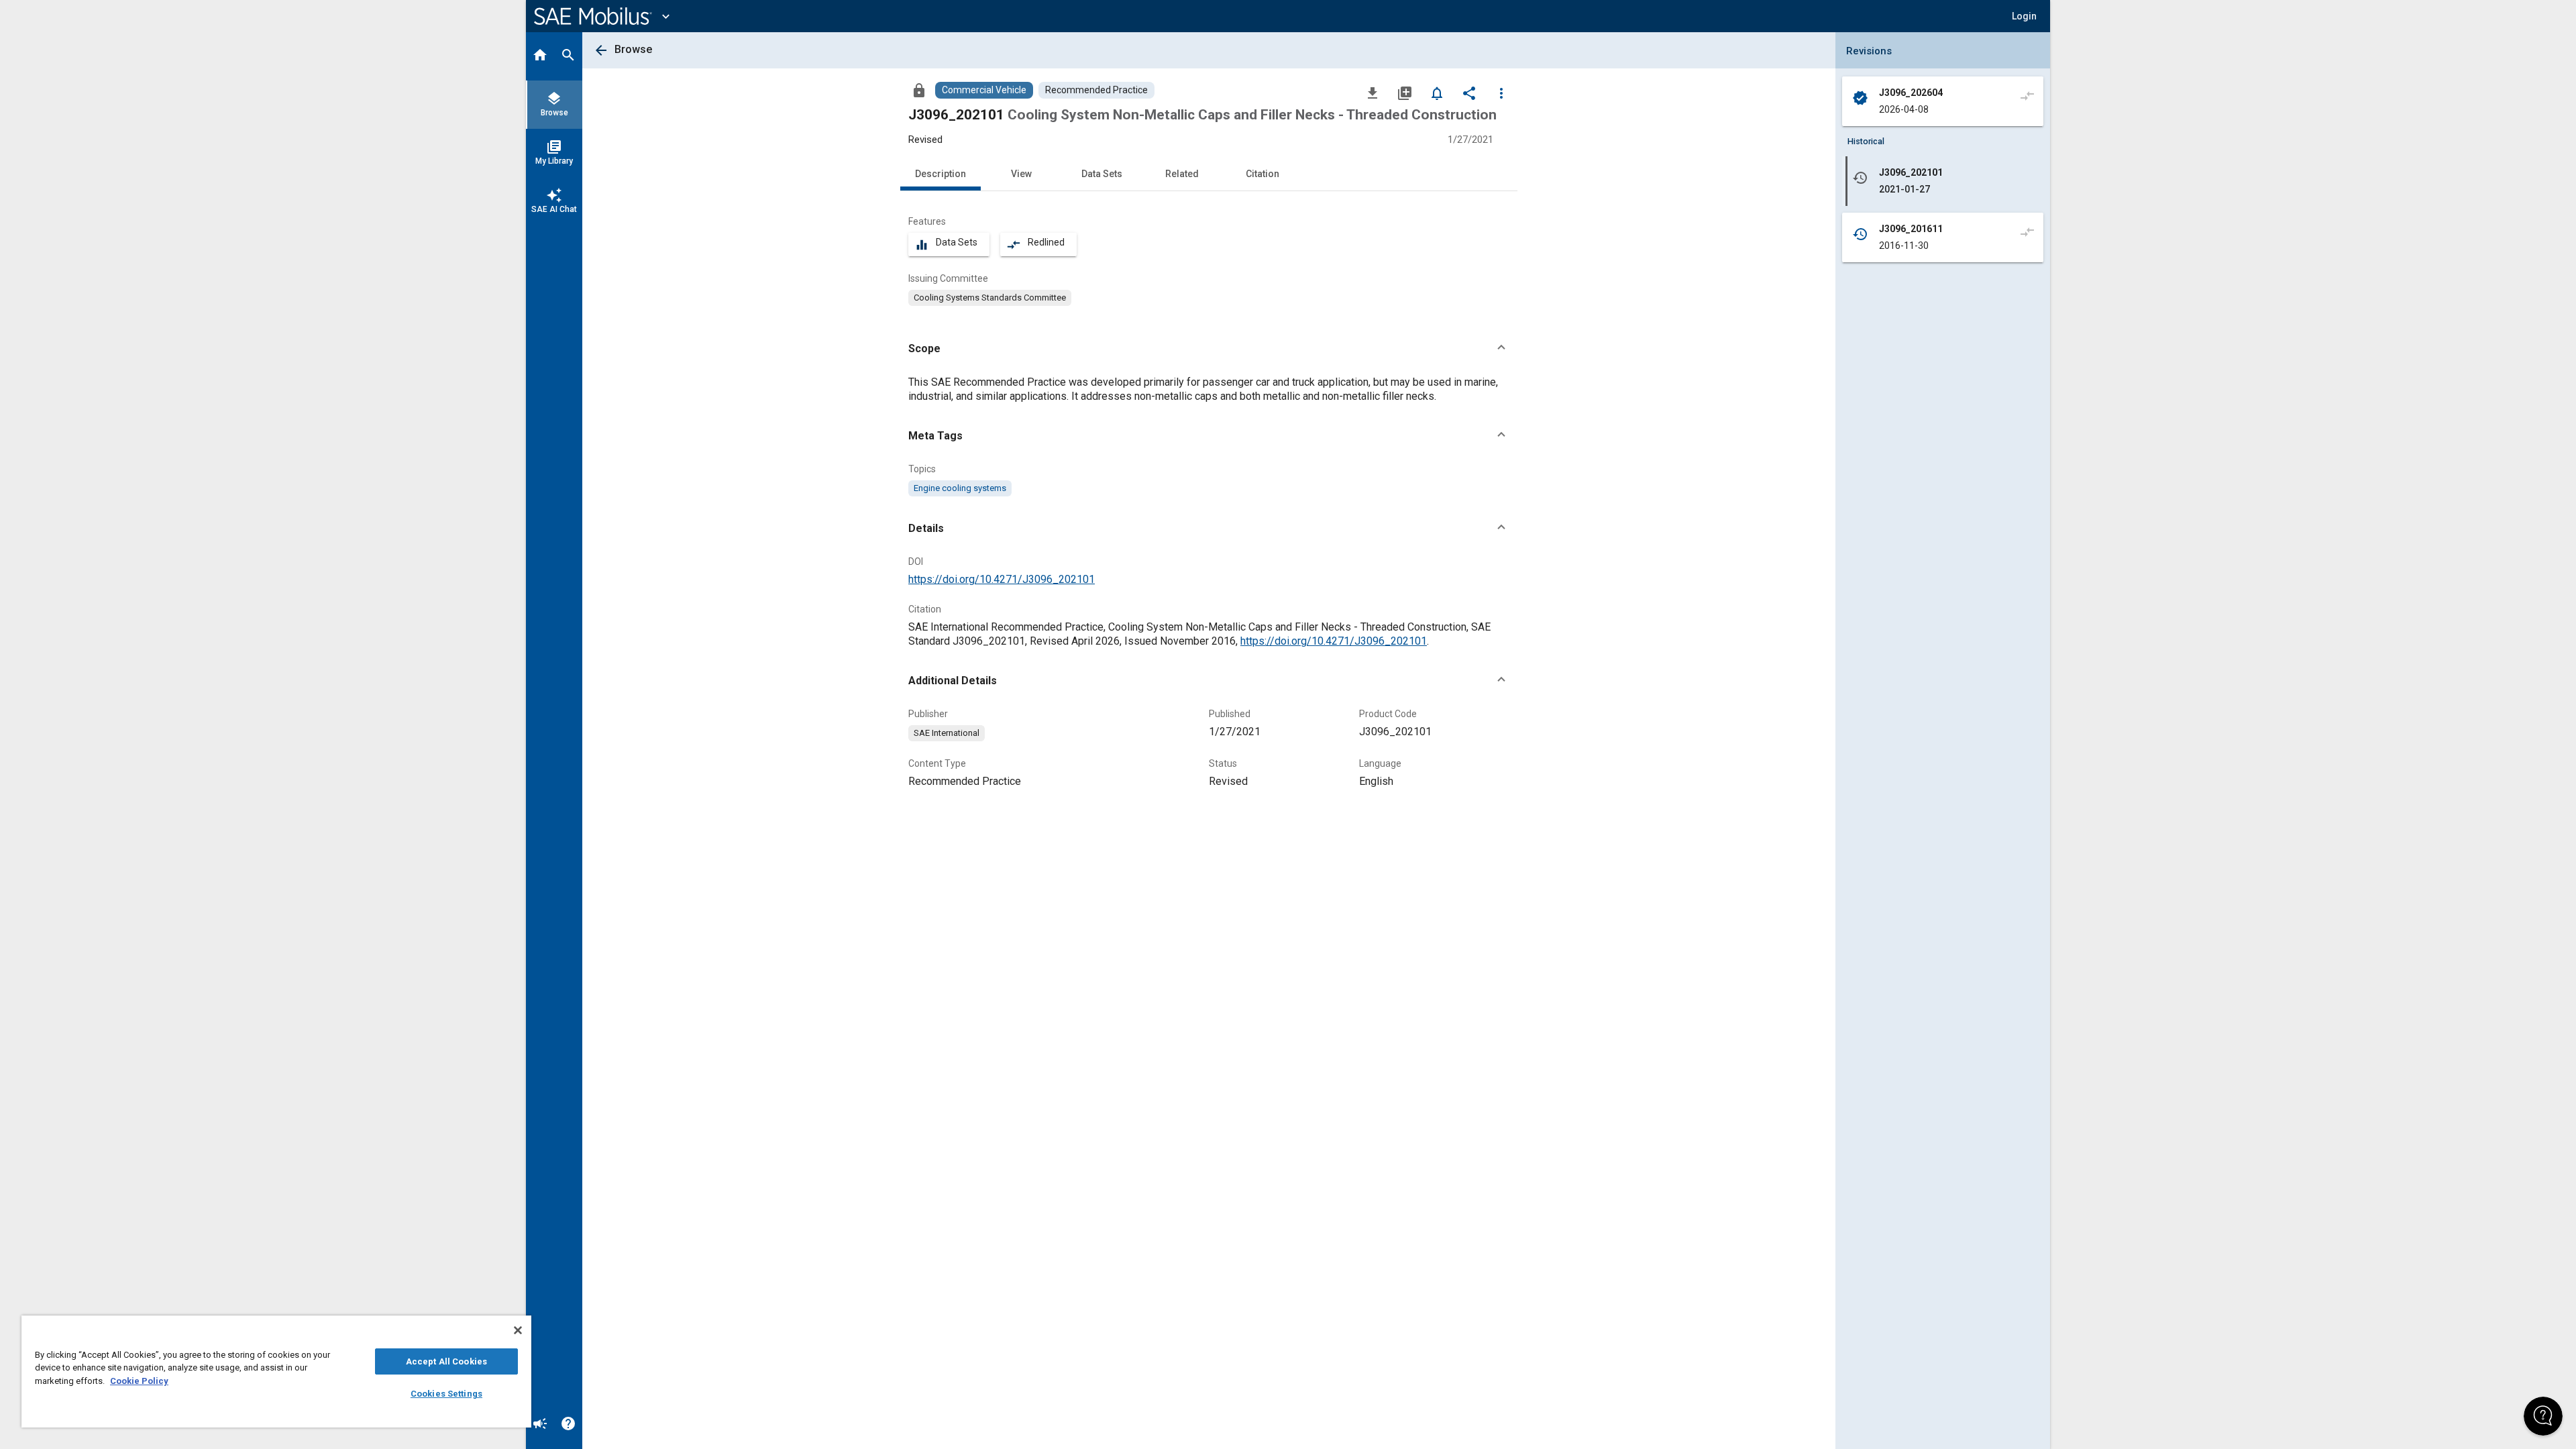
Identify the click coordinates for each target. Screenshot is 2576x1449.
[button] (1209, 349)
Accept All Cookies (446, 1361)
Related (1182, 174)
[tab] (540, 56)
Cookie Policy (139, 1381)
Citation (1263, 174)
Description (941, 174)
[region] (276, 1372)
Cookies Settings (446, 1394)
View (1021, 174)
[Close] (518, 1330)
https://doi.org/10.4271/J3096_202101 (1002, 579)
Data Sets (1102, 174)
